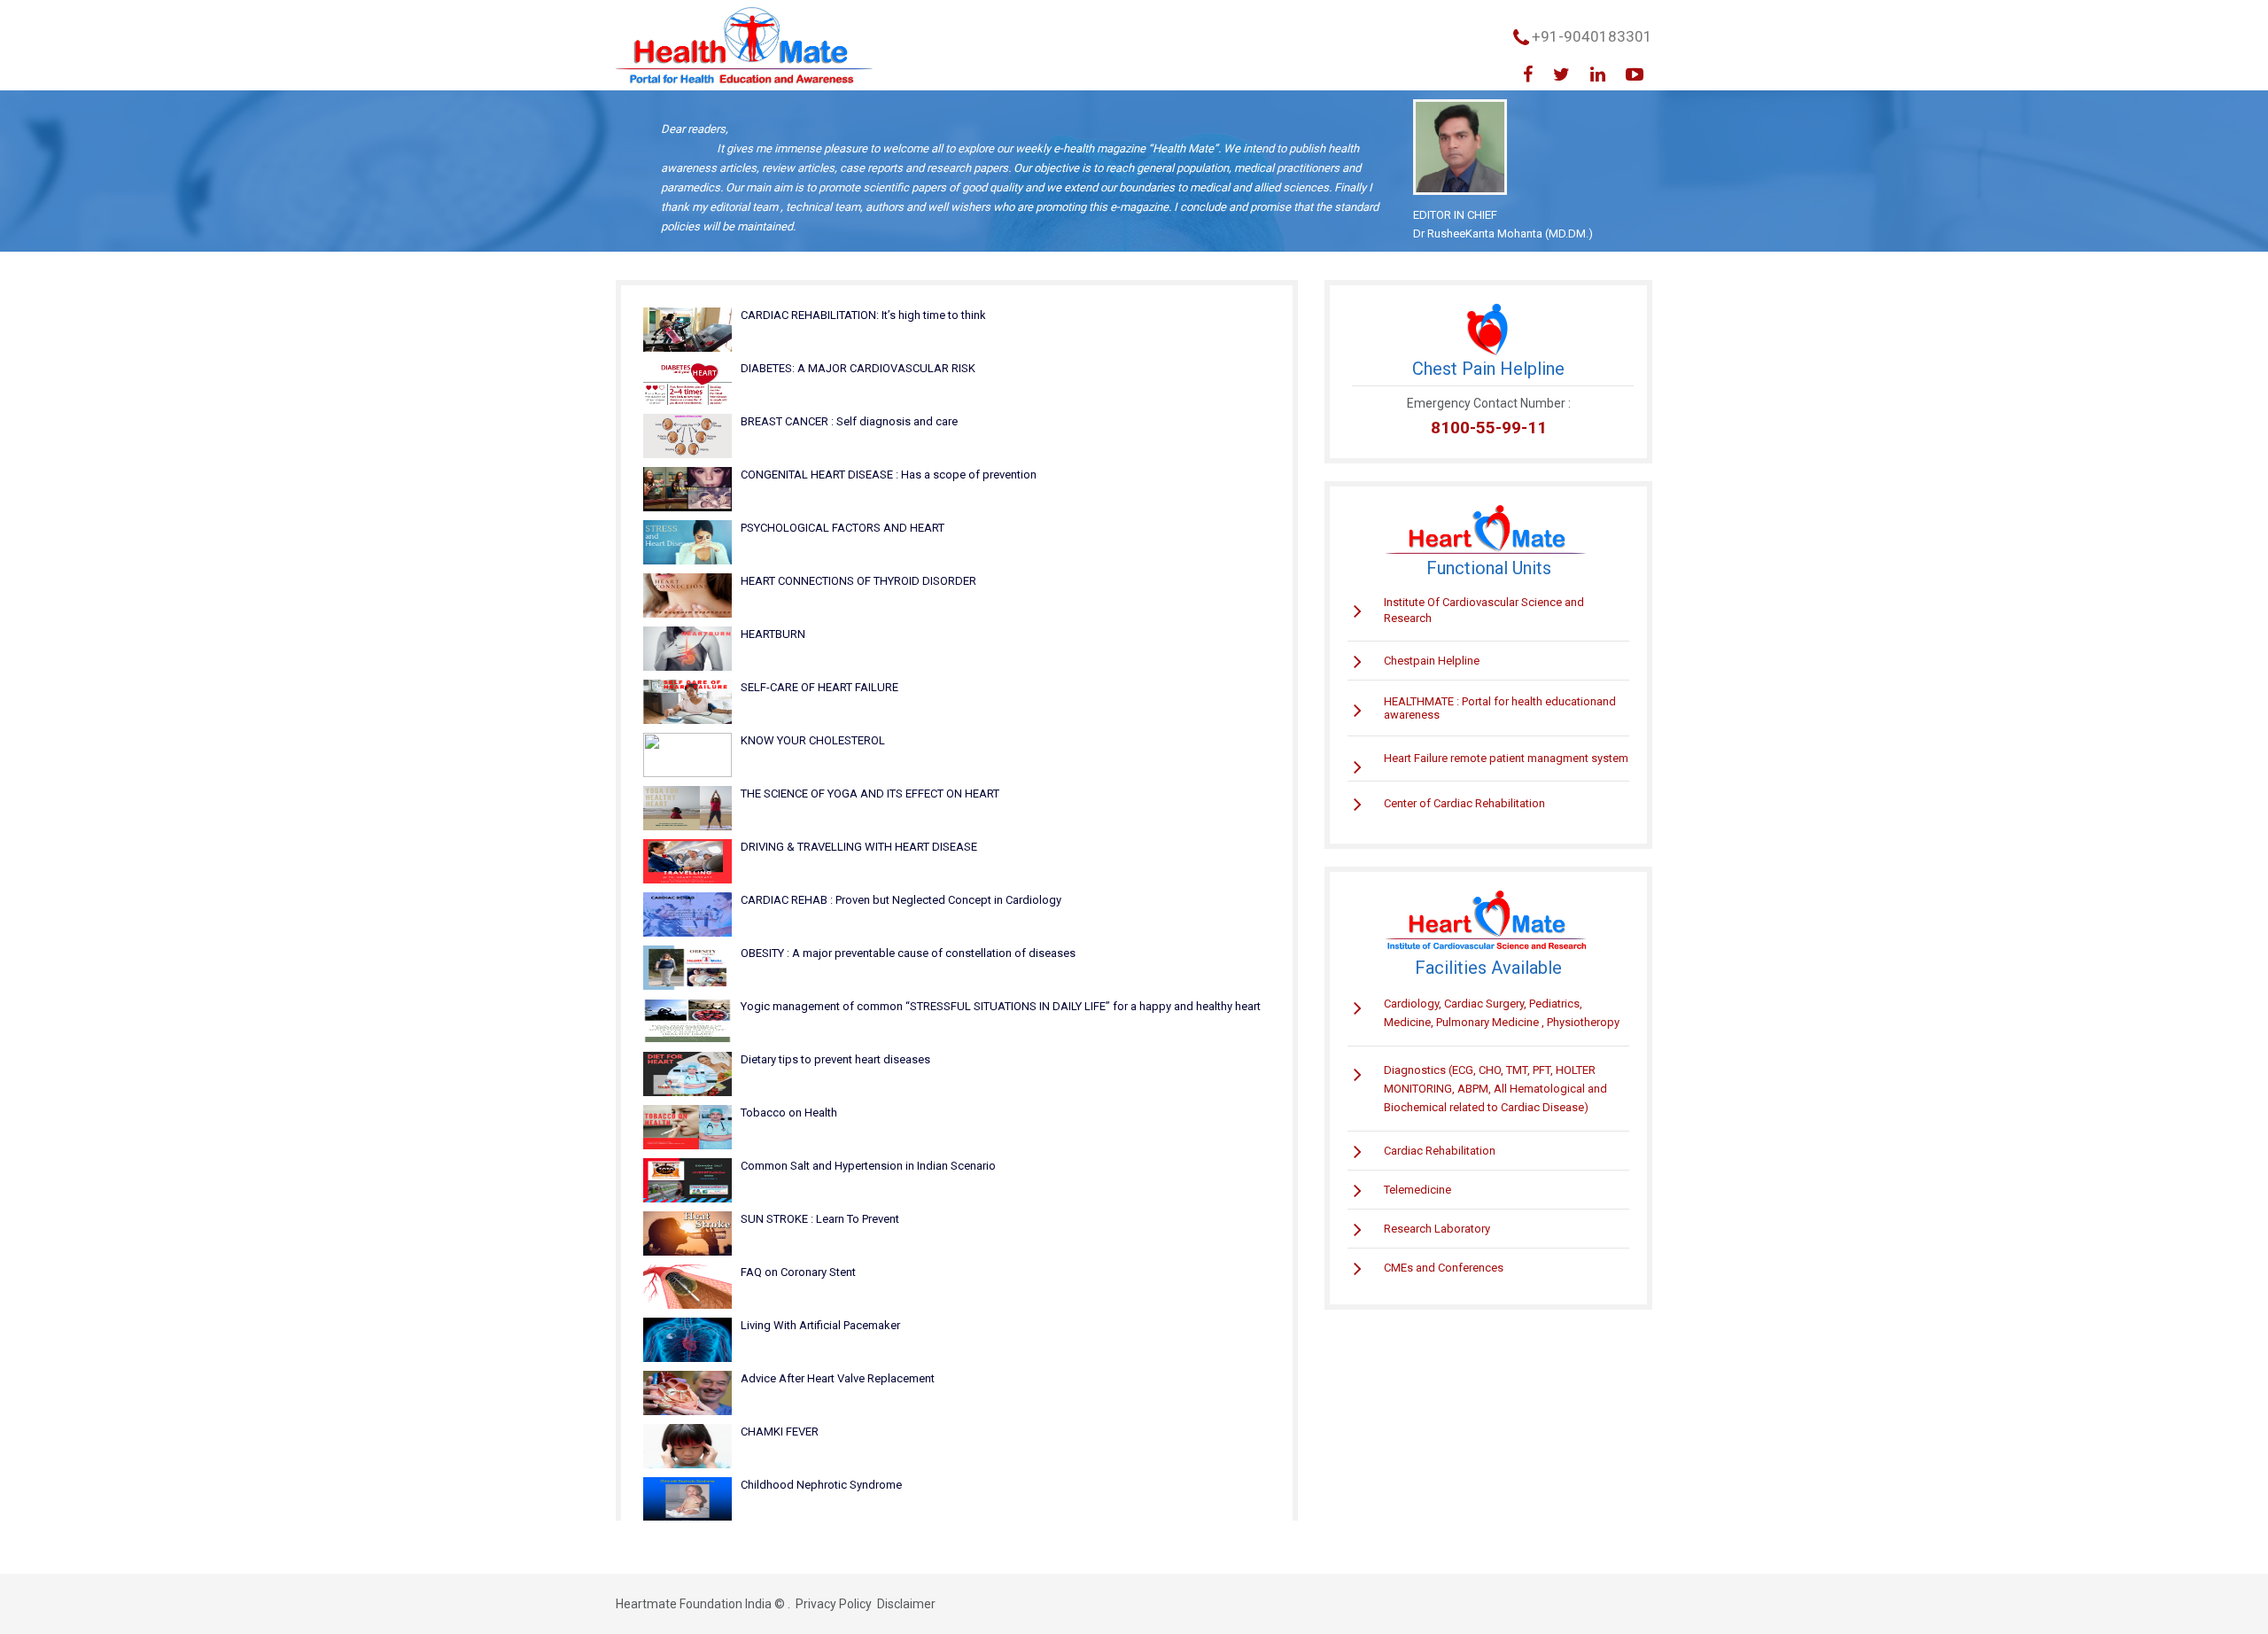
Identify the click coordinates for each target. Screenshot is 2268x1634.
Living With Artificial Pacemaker (820, 1325)
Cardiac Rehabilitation (1440, 1151)
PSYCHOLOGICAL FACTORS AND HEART (843, 528)
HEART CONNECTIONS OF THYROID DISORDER (858, 581)
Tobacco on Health (789, 1113)
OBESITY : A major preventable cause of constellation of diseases (908, 953)
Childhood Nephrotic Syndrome (821, 1485)
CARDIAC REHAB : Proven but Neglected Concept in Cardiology (901, 900)
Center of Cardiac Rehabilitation (1464, 803)
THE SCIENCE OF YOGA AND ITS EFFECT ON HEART (870, 794)
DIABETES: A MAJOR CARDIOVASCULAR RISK (858, 368)
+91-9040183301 (1592, 36)
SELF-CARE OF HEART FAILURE (819, 687)
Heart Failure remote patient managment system (1506, 758)
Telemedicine (1417, 1190)
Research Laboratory (1437, 1229)
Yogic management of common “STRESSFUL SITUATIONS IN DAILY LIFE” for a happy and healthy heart (1001, 1006)
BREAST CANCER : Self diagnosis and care (849, 421)
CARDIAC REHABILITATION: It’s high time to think (863, 315)
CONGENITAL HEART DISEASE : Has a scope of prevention (889, 475)
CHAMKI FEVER (780, 1432)
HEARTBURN (773, 634)
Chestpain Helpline (1432, 661)
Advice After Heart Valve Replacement (838, 1378)
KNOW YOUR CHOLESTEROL (813, 740)
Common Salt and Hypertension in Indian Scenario (868, 1166)
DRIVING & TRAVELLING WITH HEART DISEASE (859, 847)
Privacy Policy (834, 1604)
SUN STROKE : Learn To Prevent (820, 1219)
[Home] (744, 47)
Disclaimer (906, 1604)
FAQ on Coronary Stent (798, 1272)
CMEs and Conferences (1444, 1268)
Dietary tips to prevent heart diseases (835, 1059)
